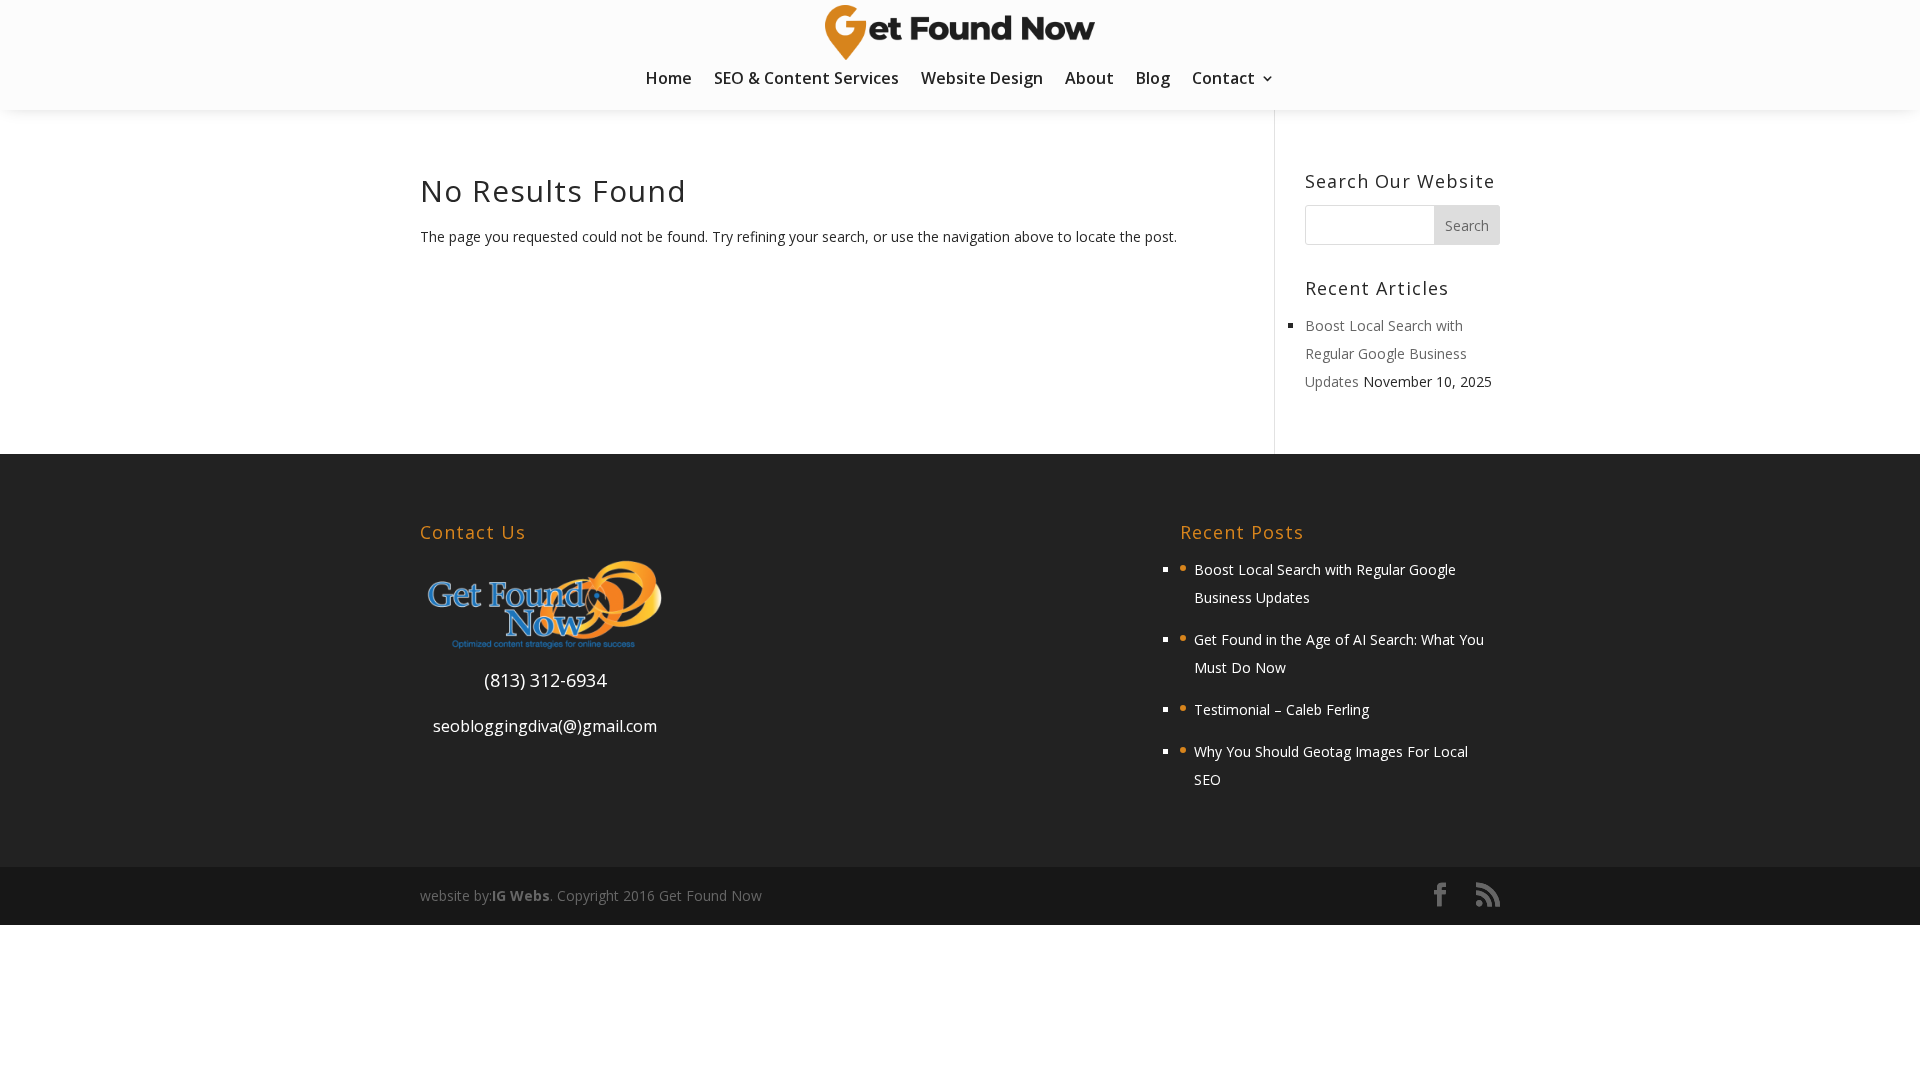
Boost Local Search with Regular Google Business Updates (1386, 353)
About (1089, 80)
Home (669, 80)
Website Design (982, 80)
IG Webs (521, 895)
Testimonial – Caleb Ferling (1281, 709)
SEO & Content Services (806, 80)
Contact (1223, 80)
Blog (1153, 80)
